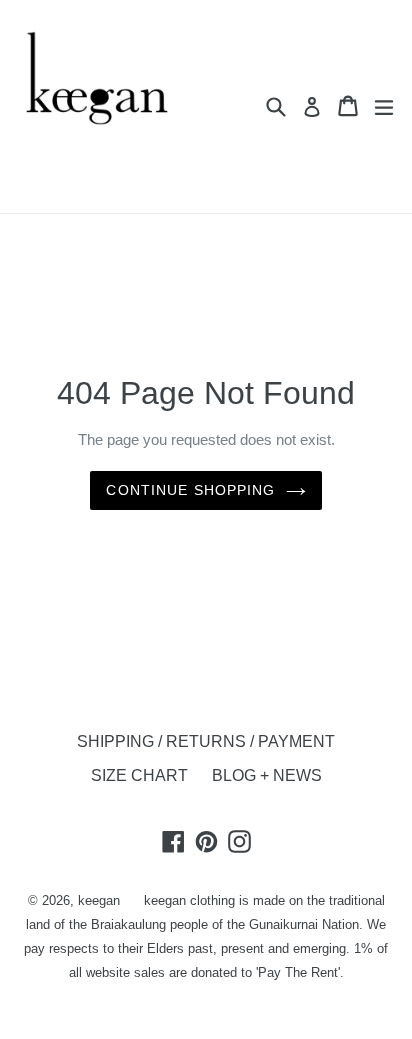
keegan (99, 900)
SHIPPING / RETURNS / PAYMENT (206, 741)
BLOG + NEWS (267, 775)
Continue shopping (190, 490)
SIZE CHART (139, 775)
